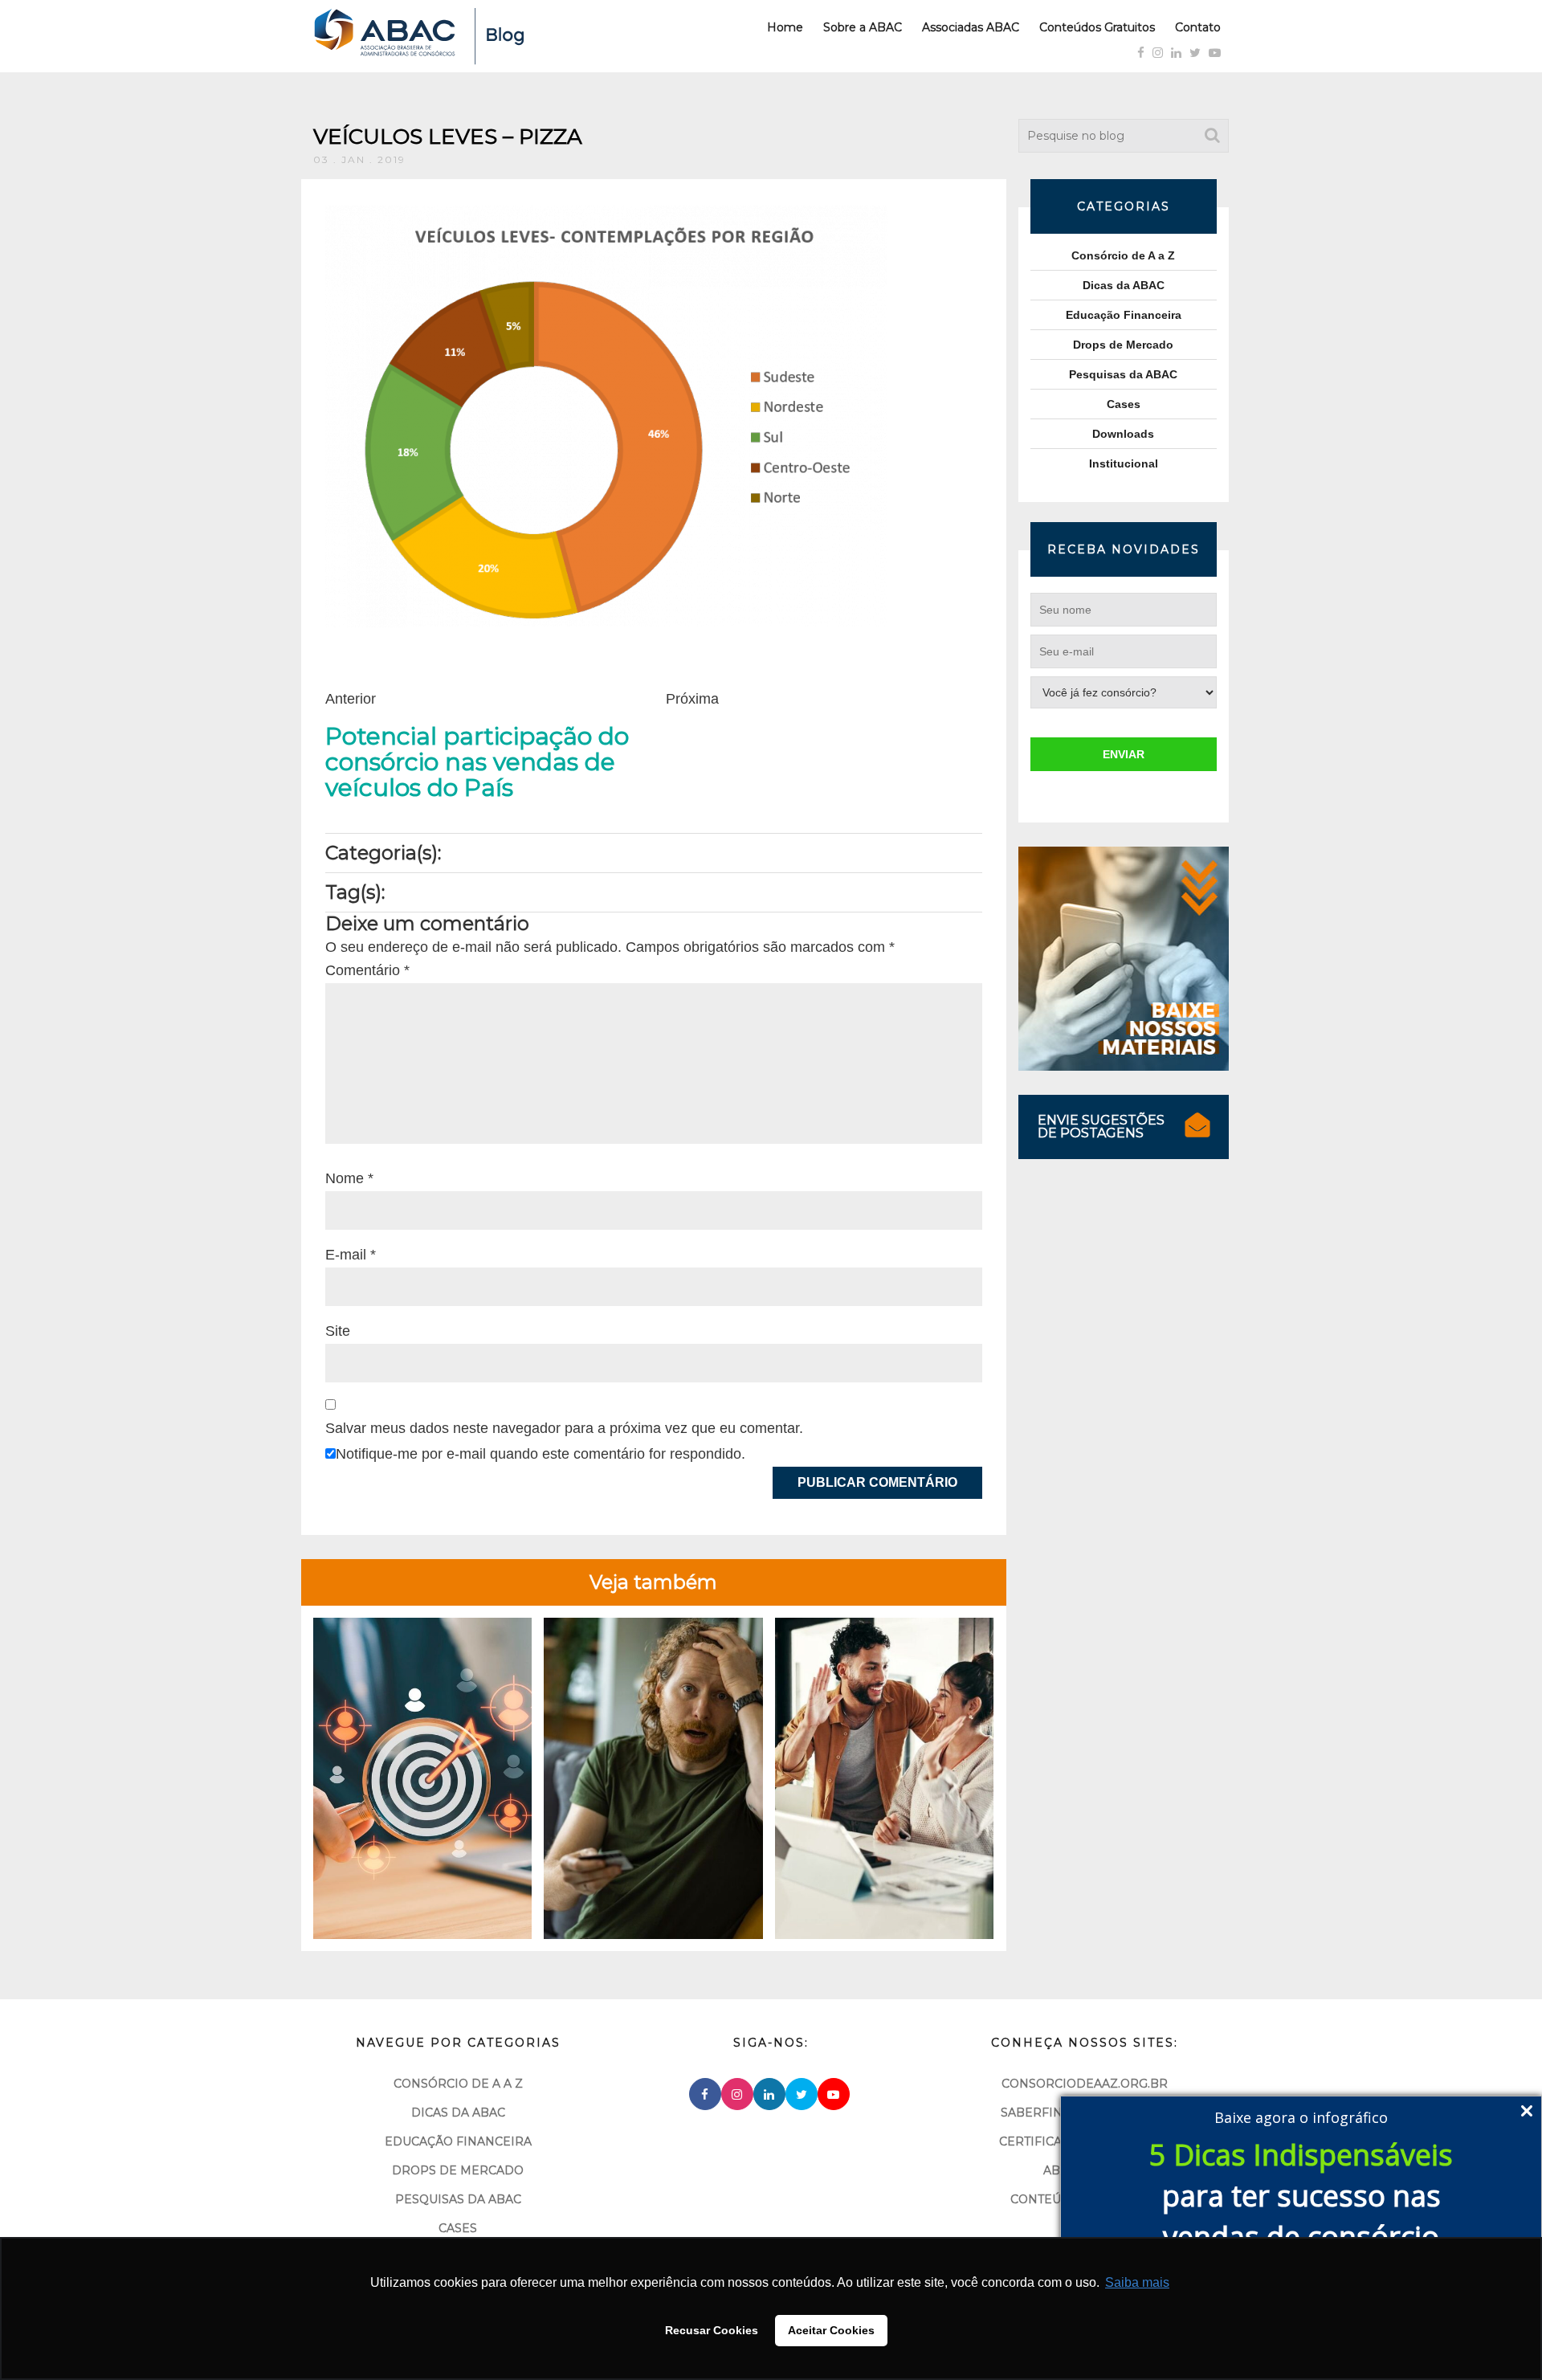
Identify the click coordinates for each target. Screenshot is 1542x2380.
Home (785, 27)
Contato (1198, 27)
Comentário (367, 970)
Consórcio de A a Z (1123, 255)
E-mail (351, 1255)
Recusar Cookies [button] (712, 2330)
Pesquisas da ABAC (1123, 374)
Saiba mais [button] (1137, 2282)
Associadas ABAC (971, 27)
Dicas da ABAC (1124, 285)
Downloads (1123, 434)
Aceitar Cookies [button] (831, 2330)
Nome (349, 1178)
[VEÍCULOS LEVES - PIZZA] (606, 415)
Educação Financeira (1124, 315)
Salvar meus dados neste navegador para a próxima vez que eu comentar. (564, 1428)
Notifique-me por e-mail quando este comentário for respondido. (541, 1454)
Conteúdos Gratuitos (1097, 27)
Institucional (1124, 463)
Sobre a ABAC (863, 27)
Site (338, 1331)
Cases (1124, 404)
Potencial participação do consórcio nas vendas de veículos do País (477, 762)
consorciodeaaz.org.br (1085, 2084)
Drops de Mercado (1123, 345)
